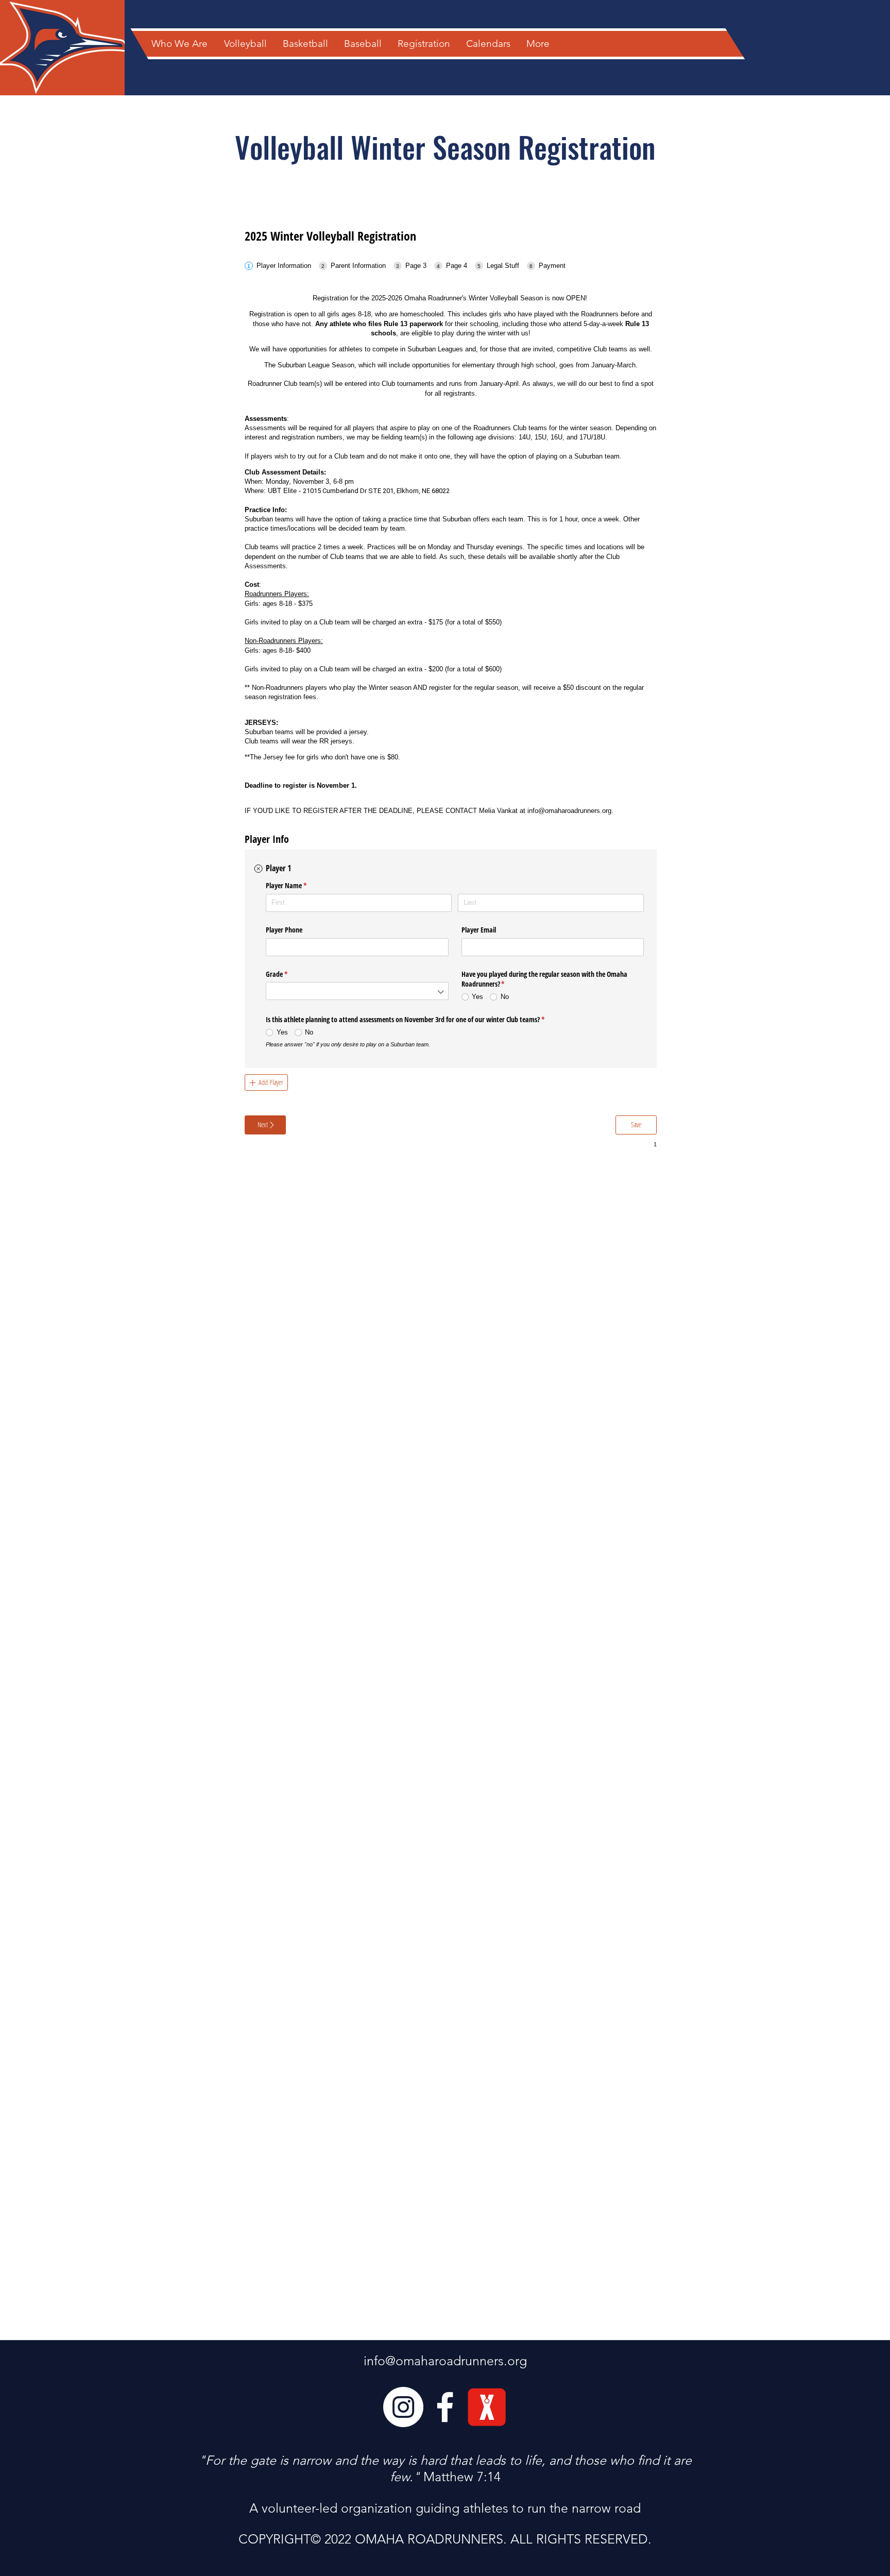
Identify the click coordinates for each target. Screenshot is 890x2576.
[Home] (57, 44)
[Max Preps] (487, 2407)
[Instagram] (403, 2407)
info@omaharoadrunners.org (445, 2361)
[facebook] (445, 2407)
